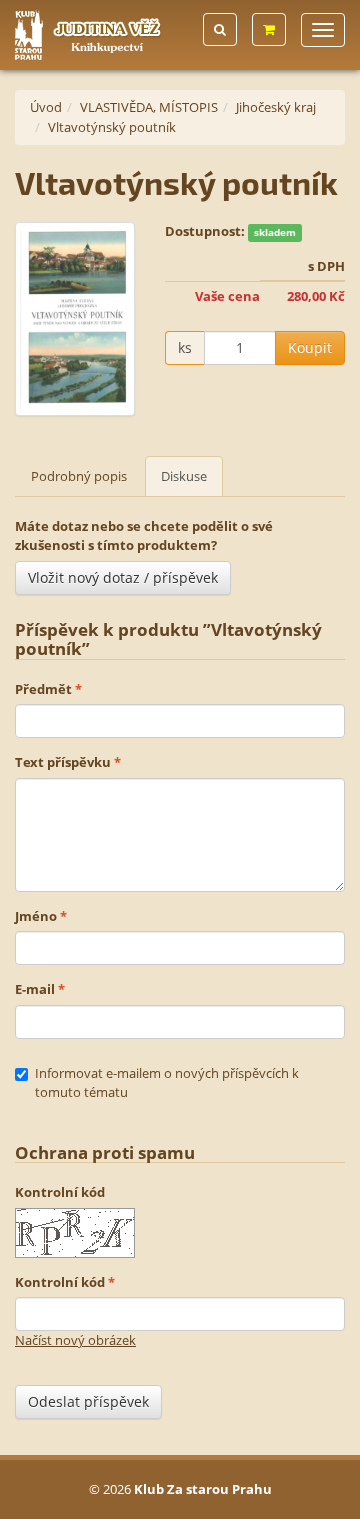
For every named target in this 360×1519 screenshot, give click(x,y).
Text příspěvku (63, 762)
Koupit (310, 347)
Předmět (43, 689)
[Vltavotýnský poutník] (75, 319)
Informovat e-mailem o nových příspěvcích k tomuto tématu (167, 1083)
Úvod (46, 107)
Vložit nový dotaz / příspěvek (123, 577)
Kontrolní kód (60, 1192)
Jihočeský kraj (276, 107)
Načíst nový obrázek (75, 1340)
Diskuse (184, 476)
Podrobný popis (79, 476)
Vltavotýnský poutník (112, 127)
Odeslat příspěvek (88, 1401)
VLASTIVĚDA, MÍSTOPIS (149, 107)
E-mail (35, 989)
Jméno (36, 916)
